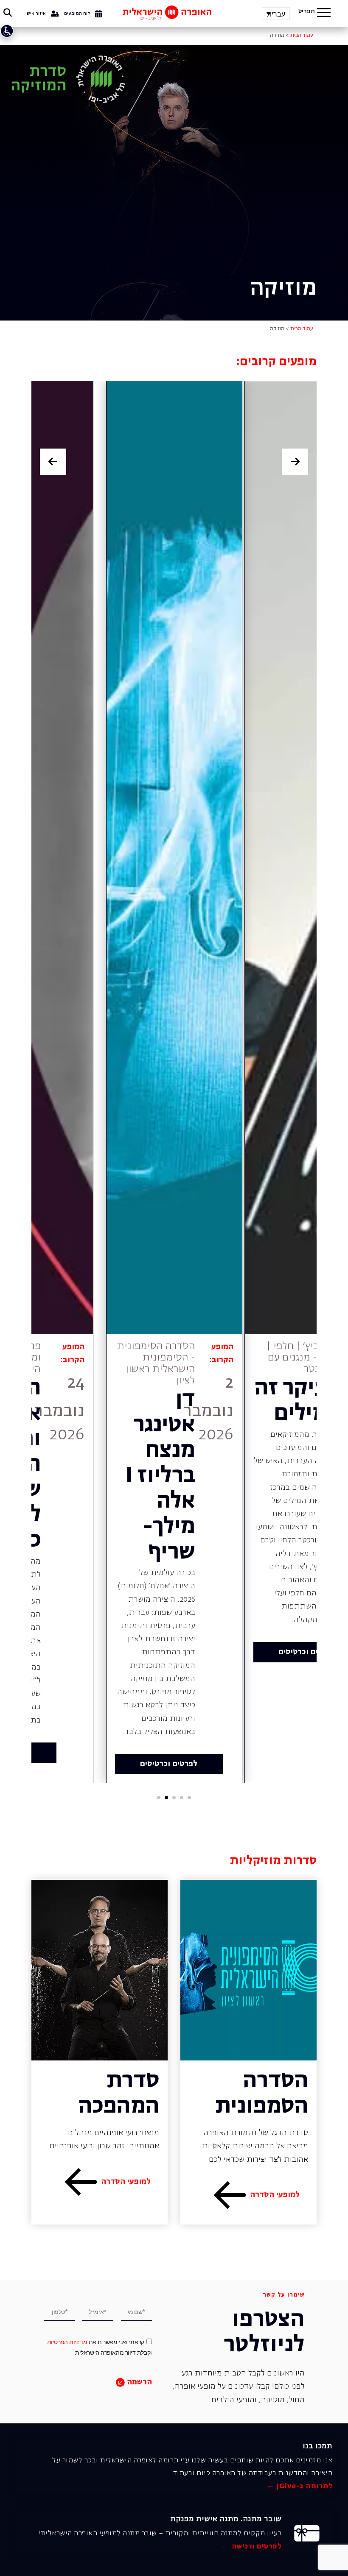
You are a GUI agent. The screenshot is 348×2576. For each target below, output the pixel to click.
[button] (324, 14)
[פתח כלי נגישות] (7, 31)
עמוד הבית (302, 36)
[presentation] (53, 462)
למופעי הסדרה (275, 2195)
